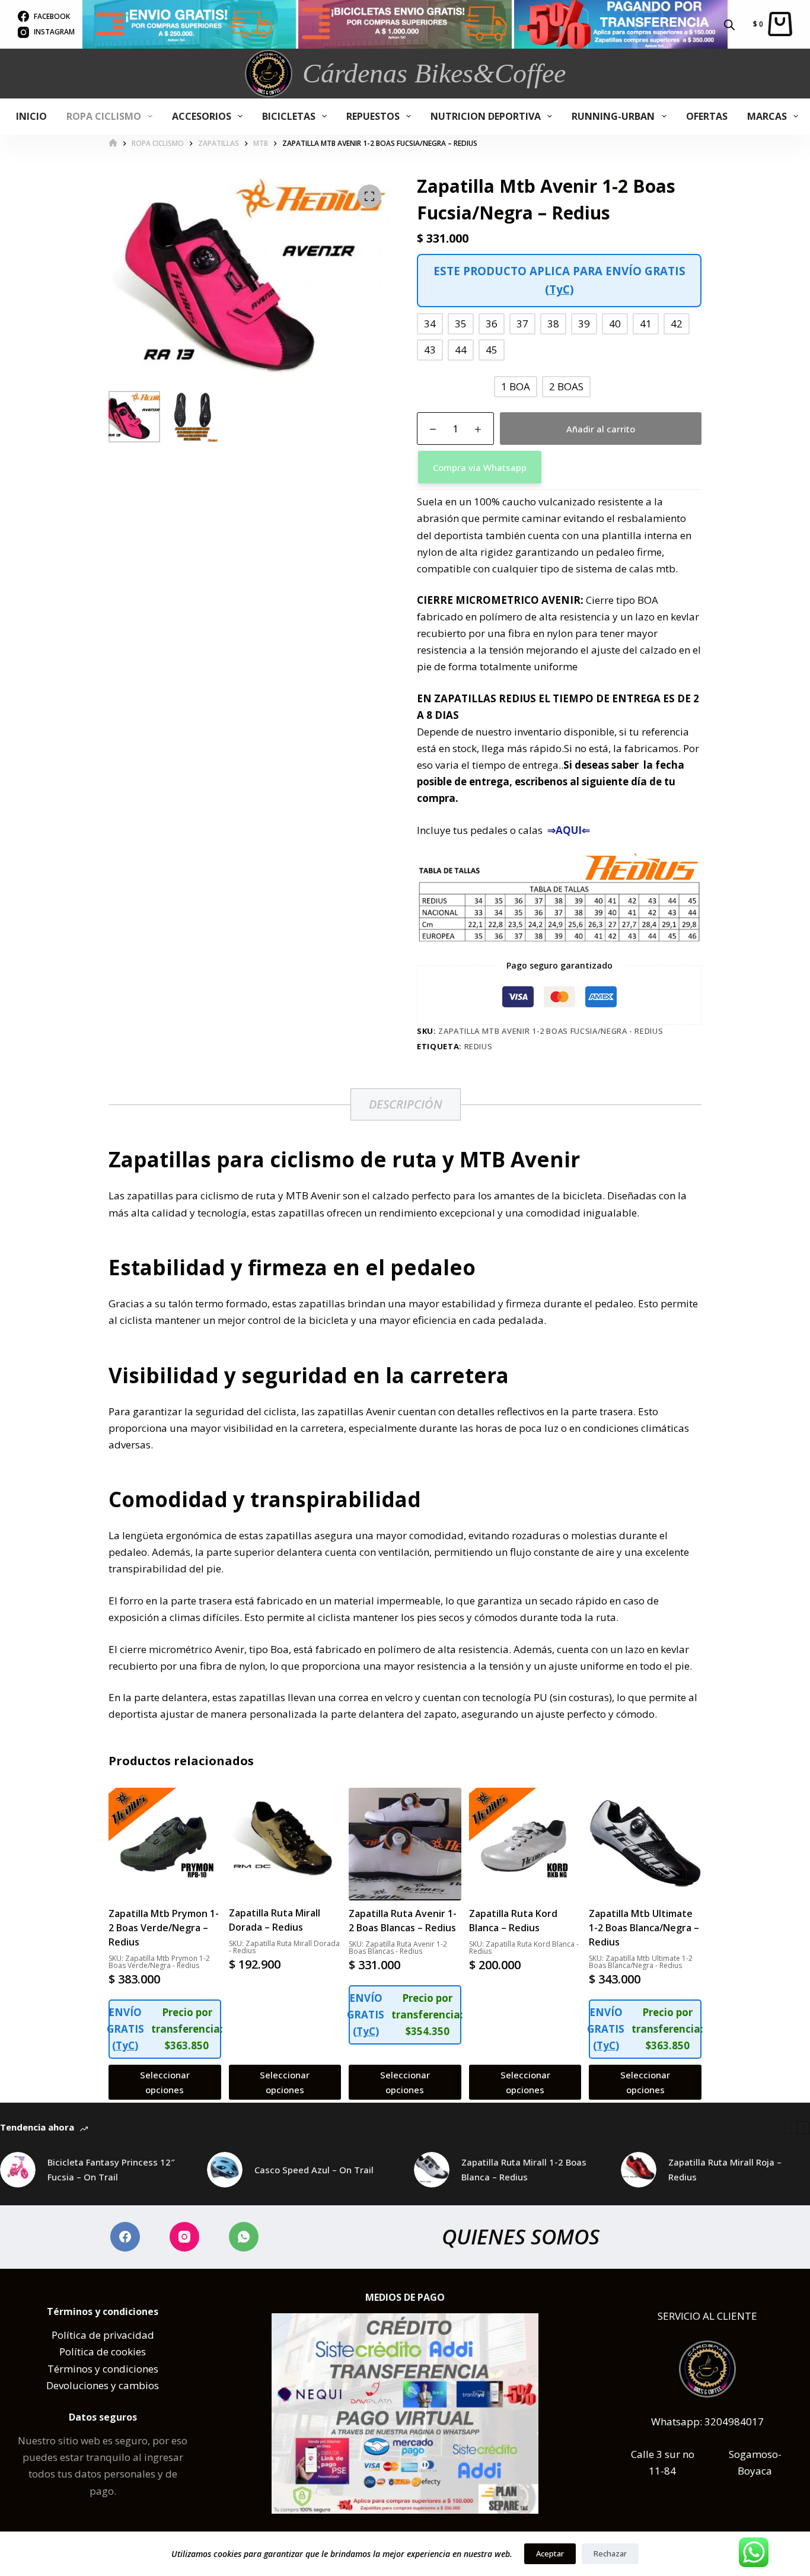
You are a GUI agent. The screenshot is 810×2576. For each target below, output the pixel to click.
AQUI (569, 830)
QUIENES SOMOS (521, 2236)
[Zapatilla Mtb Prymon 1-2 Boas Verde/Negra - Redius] (165, 1844)
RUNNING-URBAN (613, 116)
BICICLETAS (289, 116)
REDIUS (479, 1046)
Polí (60, 2335)
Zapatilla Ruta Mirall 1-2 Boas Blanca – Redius (524, 2169)
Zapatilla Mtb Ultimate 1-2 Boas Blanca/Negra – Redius (644, 1928)
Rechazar (610, 2553)
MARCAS (767, 116)
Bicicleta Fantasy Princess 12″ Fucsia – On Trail (111, 2169)
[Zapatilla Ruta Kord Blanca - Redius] (525, 1844)
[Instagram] (184, 2237)
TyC (559, 289)
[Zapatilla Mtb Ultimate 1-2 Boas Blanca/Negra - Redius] (645, 1844)
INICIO (31, 116)
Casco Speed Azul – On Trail (314, 2170)
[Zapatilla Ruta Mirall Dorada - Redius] (285, 1844)
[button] (559, 467)
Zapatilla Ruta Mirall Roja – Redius (725, 2169)
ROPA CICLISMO (104, 116)
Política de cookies (103, 2351)
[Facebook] (125, 2237)
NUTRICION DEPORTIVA (486, 116)
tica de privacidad (112, 2335)
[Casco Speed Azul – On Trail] (225, 2170)
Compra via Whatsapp (480, 467)
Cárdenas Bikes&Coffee (434, 73)
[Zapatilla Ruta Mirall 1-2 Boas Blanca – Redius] (432, 2170)
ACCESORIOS (202, 116)
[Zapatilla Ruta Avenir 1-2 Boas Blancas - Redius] (405, 1844)
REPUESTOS (373, 116)
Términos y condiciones (103, 2369)
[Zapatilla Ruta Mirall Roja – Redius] (639, 2170)
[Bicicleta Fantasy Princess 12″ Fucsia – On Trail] (18, 2170)
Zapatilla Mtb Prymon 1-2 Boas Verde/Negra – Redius (164, 1928)
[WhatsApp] (244, 2237)
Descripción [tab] (406, 1104)
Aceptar (550, 2553)
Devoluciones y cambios (103, 2385)
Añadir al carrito (601, 429)
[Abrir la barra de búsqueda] (729, 24)
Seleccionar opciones (165, 2082)
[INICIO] (113, 143)
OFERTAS (707, 116)
